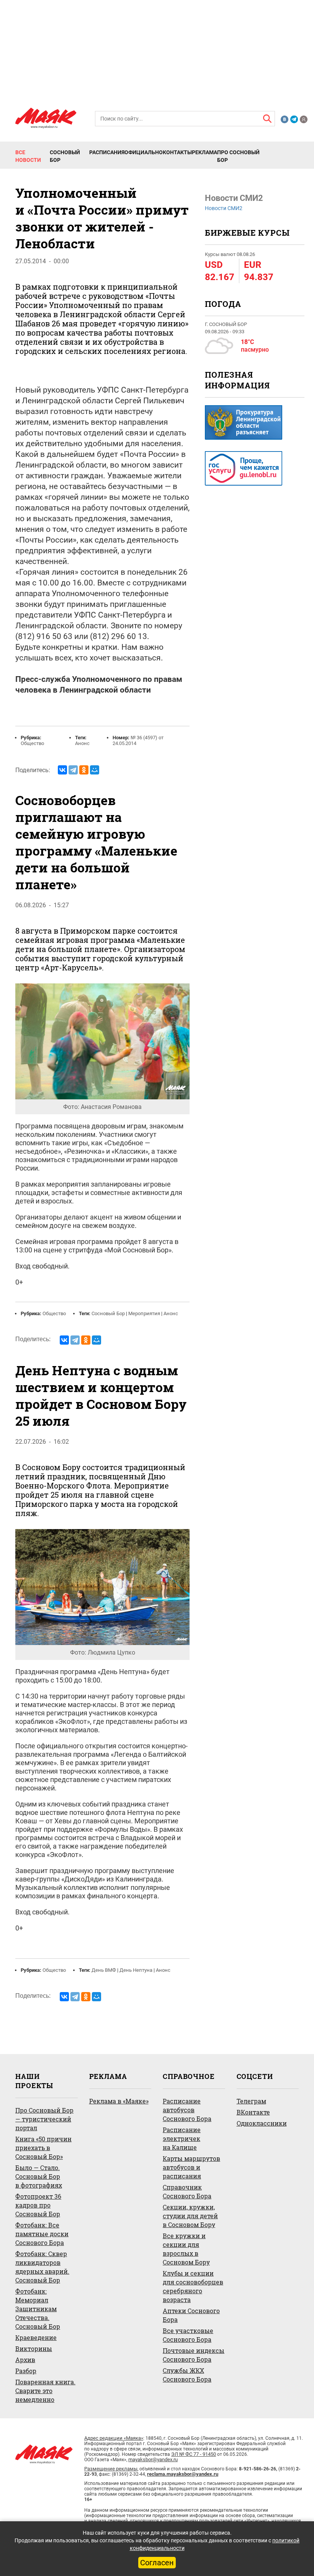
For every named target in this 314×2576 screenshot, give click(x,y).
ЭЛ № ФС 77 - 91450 (194, 2454)
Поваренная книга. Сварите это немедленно (45, 2391)
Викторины (34, 2349)
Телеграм (251, 2101)
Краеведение (36, 2337)
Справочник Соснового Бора (187, 2191)
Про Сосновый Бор (238, 156)
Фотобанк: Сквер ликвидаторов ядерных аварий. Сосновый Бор (42, 2267)
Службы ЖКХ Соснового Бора (187, 2375)
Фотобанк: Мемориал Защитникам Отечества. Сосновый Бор (38, 2309)
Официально (144, 152)
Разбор (26, 2371)
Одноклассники (262, 2123)
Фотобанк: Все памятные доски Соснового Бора (42, 2234)
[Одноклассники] (84, 770)
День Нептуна (136, 1970)
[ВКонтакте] (62, 770)
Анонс (82, 743)
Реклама (204, 152)
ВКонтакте (253, 2112)
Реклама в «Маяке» (119, 2101)
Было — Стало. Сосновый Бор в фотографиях (39, 2176)
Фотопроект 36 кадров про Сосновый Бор (38, 2205)
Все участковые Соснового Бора (188, 2335)
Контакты (177, 152)
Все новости (28, 156)
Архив (25, 2360)
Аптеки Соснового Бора (191, 2315)
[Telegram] (73, 770)
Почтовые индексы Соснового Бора (194, 2355)
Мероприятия (144, 1313)
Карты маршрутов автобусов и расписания (191, 2167)
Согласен (157, 2563)
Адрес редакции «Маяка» (114, 2438)
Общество (32, 743)
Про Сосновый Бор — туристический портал (44, 2119)
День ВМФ (104, 1970)
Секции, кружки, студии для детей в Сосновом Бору (190, 2216)
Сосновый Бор (65, 156)
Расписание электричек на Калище (182, 2138)
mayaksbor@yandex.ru (153, 2459)
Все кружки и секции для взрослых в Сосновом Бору (186, 2249)
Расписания (107, 152)
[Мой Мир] (95, 770)
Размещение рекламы (111, 2469)
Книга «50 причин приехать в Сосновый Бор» (43, 2148)
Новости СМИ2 (224, 208)
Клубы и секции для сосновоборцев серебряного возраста (193, 2286)
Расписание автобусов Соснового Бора (187, 2110)
